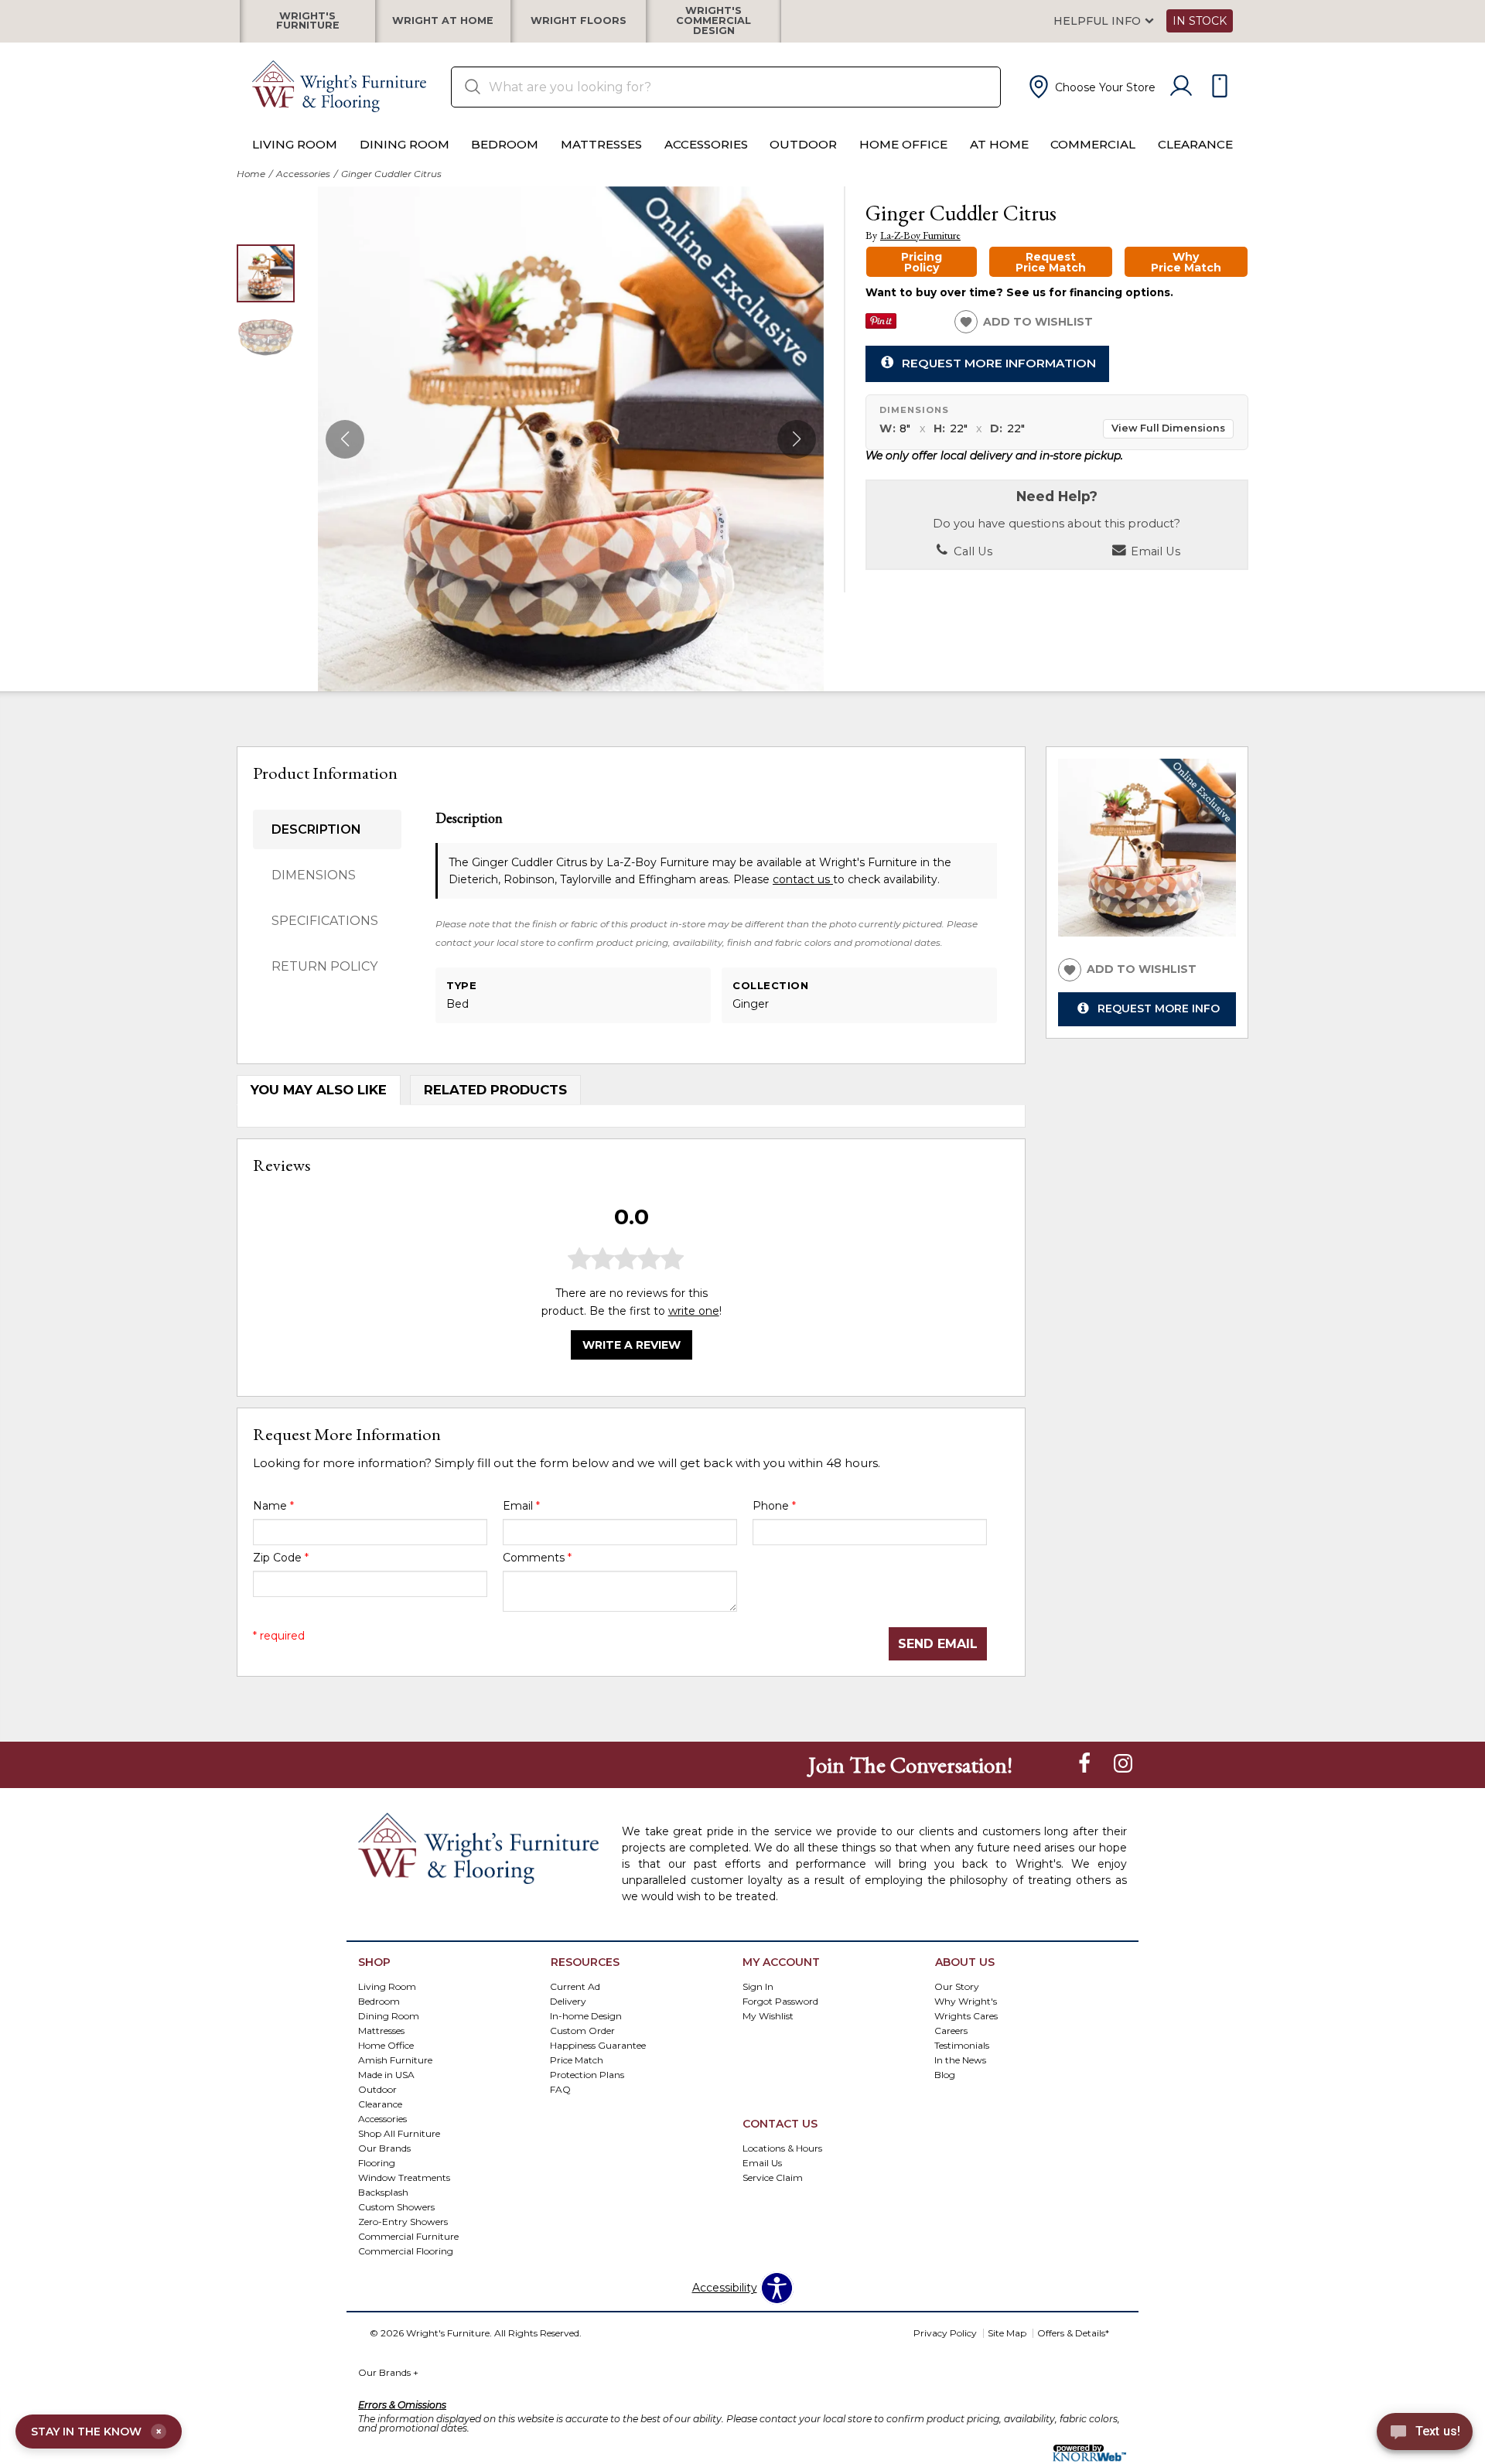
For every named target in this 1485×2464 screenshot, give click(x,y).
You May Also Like (319, 1090)
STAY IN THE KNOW (96, 2432)
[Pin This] (881, 325)
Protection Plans (587, 2075)
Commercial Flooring (406, 2250)
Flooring (377, 2162)
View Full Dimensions (1168, 428)
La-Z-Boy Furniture (920, 235)
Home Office (903, 144)
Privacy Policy (945, 2333)
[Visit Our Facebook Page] (1086, 1764)
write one (694, 1310)
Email (521, 1506)
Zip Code (281, 1558)
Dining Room (405, 144)
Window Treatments (404, 2177)
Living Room (295, 144)
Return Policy (324, 966)
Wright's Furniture (308, 21)
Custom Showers (396, 2206)
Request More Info (1159, 1008)
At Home (999, 144)
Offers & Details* (1073, 2333)
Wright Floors (579, 21)
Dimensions (314, 875)
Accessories (706, 144)
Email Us (1154, 551)
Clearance (1195, 144)
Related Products (495, 1090)
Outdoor (803, 144)
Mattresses (601, 144)
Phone (774, 1506)
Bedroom (505, 144)
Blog (945, 2075)
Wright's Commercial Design (713, 21)
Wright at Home (443, 21)
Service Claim (773, 2177)
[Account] (1181, 87)
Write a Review (632, 1344)
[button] (1091, 87)
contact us (803, 879)
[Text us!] (1425, 2434)
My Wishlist (768, 2016)
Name (273, 1506)
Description (316, 829)
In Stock (1200, 21)
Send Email (938, 1644)
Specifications (325, 921)
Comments (537, 1558)
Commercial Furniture (408, 2235)
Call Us (971, 551)
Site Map (1007, 2333)
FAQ (560, 2089)
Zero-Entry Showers (403, 2221)
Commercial (1093, 144)
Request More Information (999, 363)
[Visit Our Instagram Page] (1123, 1764)
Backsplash (383, 2191)
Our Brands (384, 2148)
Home (251, 174)
